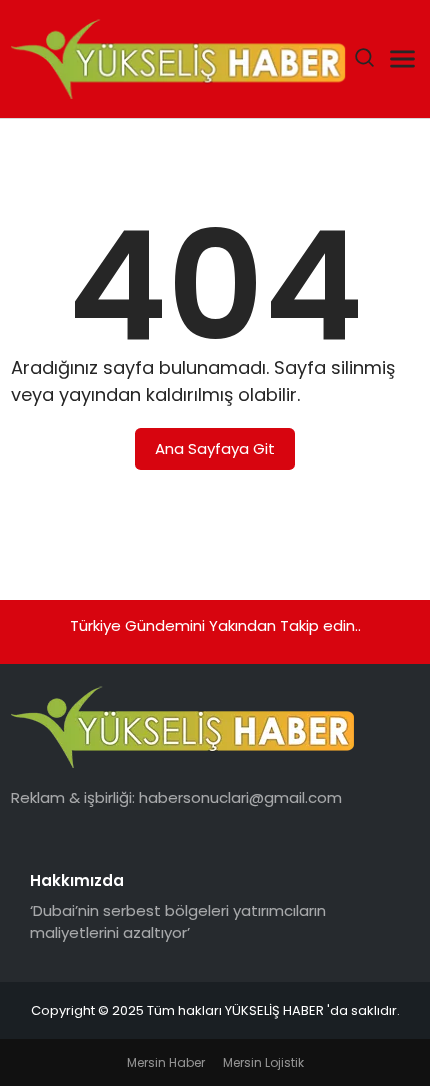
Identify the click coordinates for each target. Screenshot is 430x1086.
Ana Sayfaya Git (215, 448)
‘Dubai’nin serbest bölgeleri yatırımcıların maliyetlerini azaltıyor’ (178, 922)
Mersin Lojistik (263, 1062)
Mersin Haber (166, 1062)
